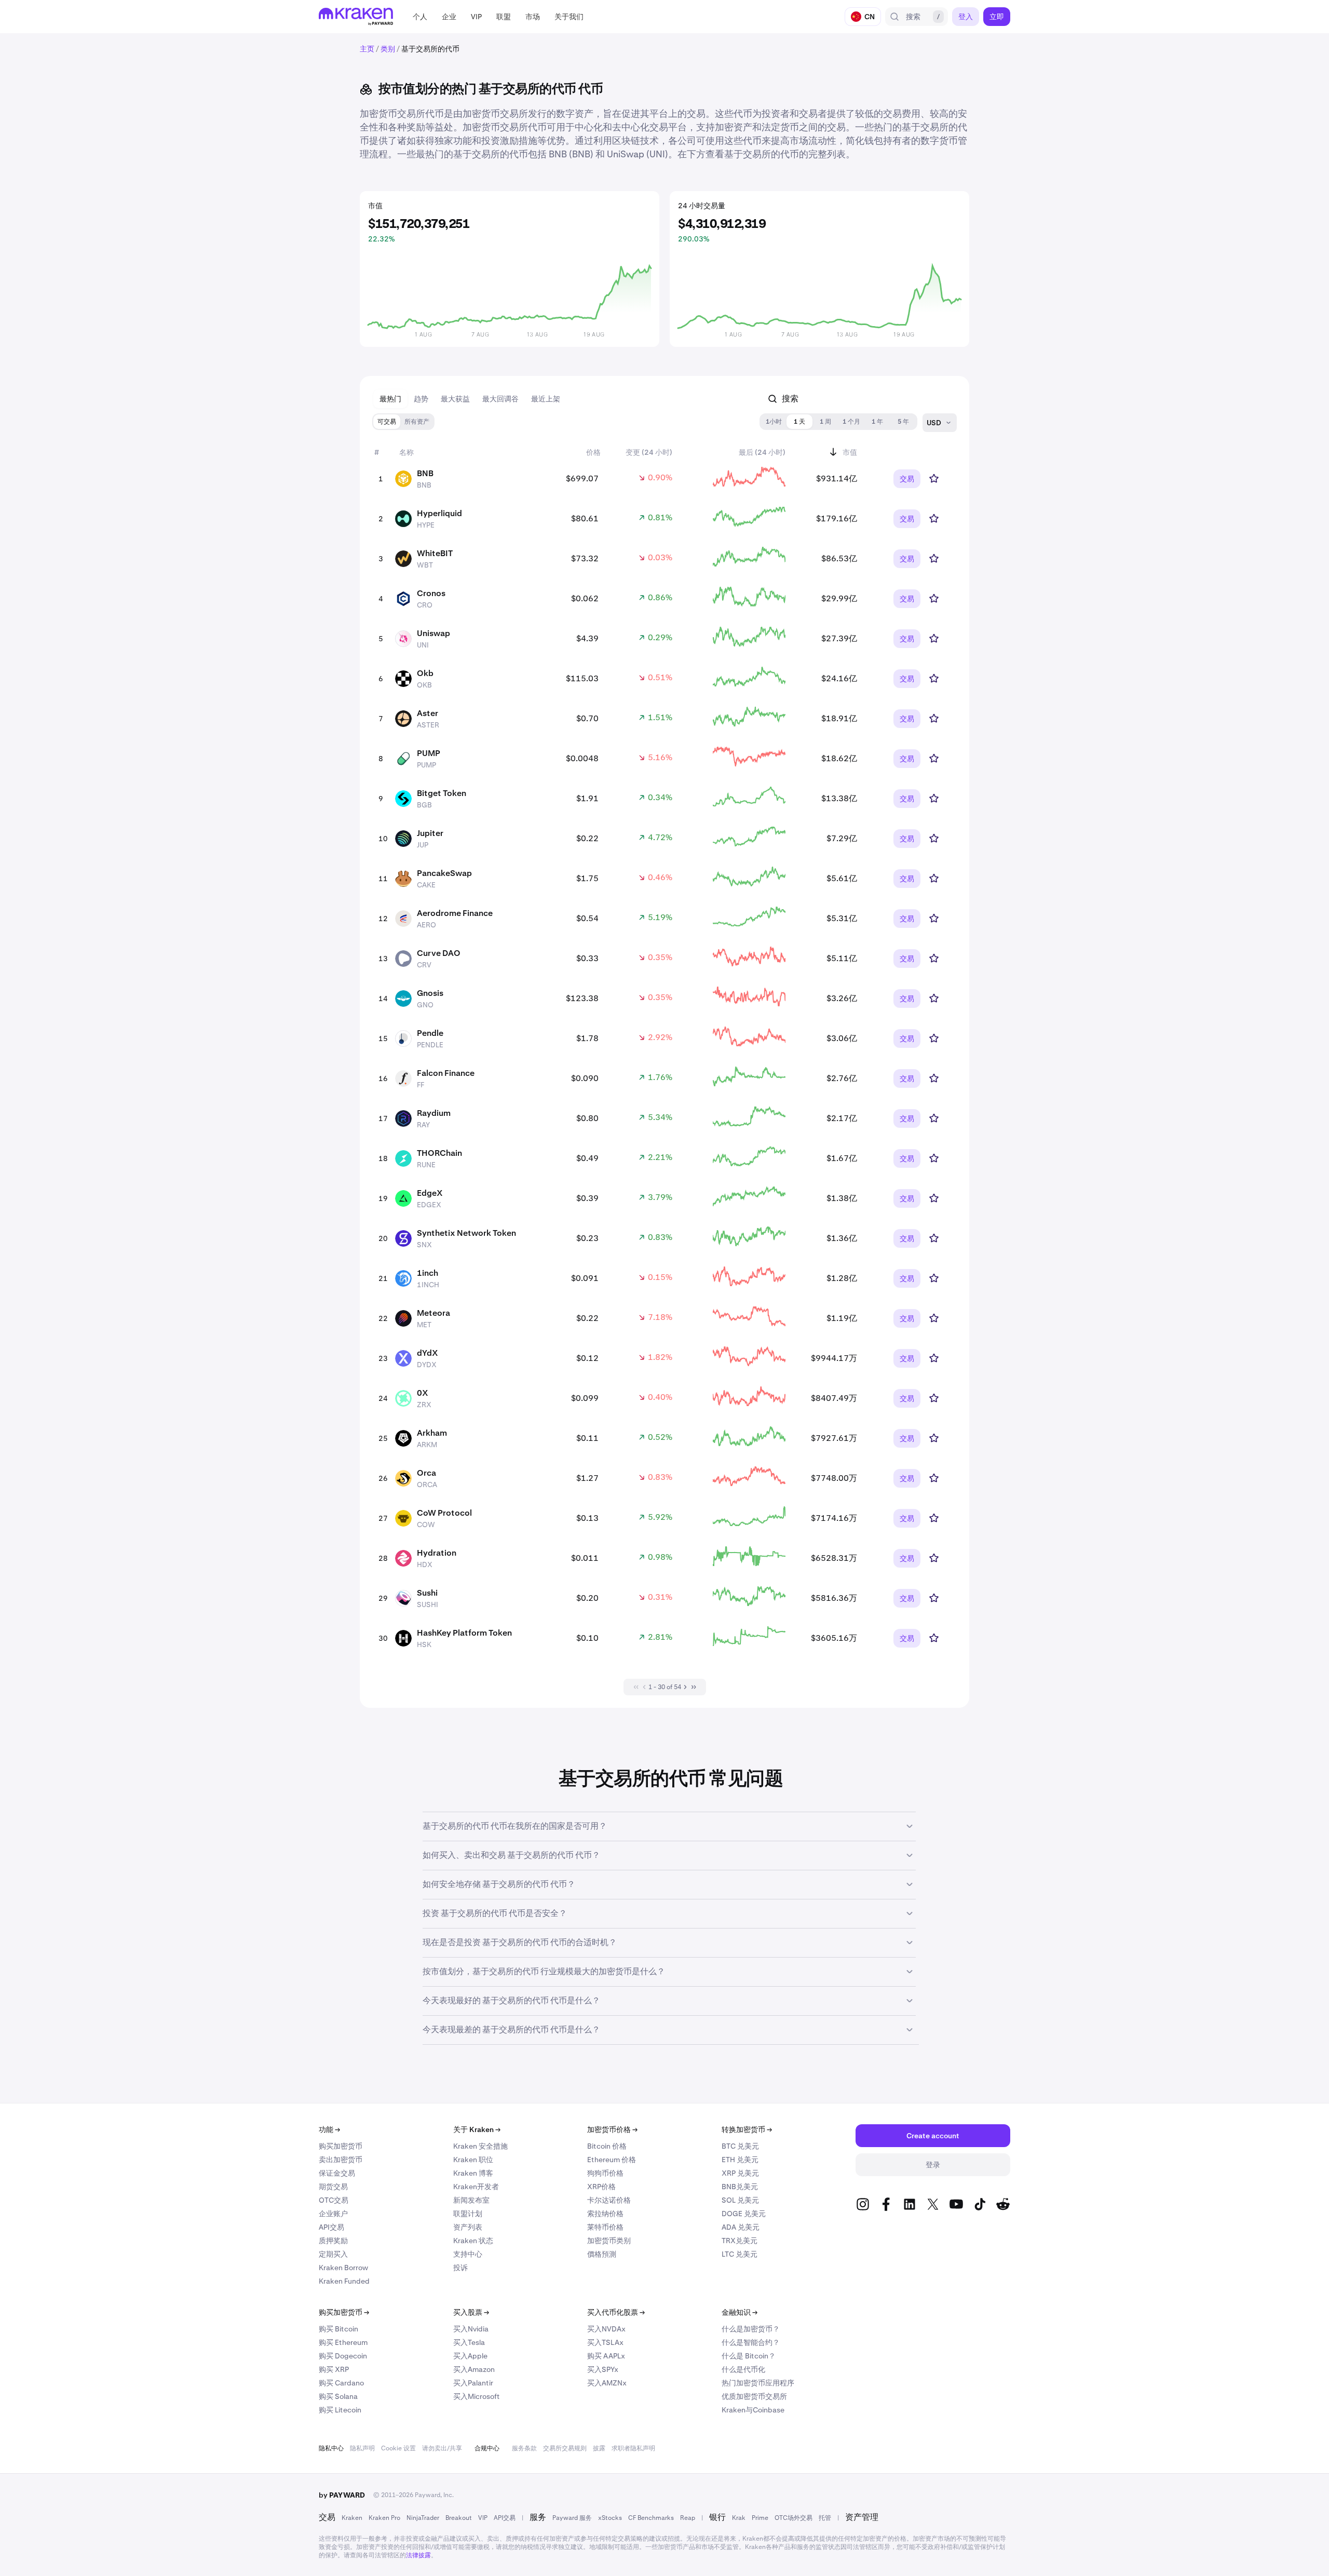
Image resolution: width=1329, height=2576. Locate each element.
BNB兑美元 (740, 2187)
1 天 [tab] (799, 422)
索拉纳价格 (605, 2214)
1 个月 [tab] (851, 422)
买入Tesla (469, 2342)
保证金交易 (337, 2173)
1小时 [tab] (774, 422)
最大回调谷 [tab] (500, 399)
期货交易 (333, 2187)
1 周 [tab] (825, 422)
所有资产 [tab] (417, 422)
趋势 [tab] (421, 399)
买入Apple (470, 2356)
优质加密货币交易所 (754, 2396)
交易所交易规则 (565, 2448)
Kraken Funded (344, 2281)
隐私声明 (362, 2448)
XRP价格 (601, 2187)
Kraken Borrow (343, 2268)
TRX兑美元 (740, 2241)
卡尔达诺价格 (609, 2200)
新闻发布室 (471, 2200)
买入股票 (471, 2312)
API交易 (331, 2227)
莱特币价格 (605, 2227)
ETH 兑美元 (740, 2160)
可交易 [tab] (387, 422)
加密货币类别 (609, 2241)
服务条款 (524, 2448)
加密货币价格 (612, 2129)
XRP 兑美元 (740, 2173)
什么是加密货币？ (751, 2329)
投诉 (460, 2268)
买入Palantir (473, 2383)
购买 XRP (334, 2369)
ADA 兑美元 (741, 2227)
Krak (739, 2518)
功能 (329, 2129)
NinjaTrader (423, 2518)
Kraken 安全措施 (480, 2146)
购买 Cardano (341, 2383)
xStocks (610, 2518)
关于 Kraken (477, 2129)
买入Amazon (474, 2369)
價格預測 (602, 2254)
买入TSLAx (605, 2342)
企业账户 (333, 2214)
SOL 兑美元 (740, 2200)
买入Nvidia (471, 2329)
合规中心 (487, 2448)
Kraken (352, 2518)
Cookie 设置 (398, 2448)
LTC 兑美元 (740, 2254)
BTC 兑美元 (740, 2146)
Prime (760, 2518)
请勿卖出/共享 (442, 2448)
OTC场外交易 (794, 2518)
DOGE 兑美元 (744, 2214)
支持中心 (468, 2254)
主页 (367, 49)
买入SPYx (603, 2369)
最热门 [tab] (390, 399)
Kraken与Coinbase (753, 2410)
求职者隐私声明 (633, 2448)
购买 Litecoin (340, 2410)
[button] (420, 17)
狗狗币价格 (605, 2173)
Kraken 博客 (473, 2173)
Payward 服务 (572, 2518)
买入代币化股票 (616, 2312)
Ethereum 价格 (612, 2160)
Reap (688, 2518)
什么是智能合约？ (751, 2342)
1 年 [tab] (877, 422)
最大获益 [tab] (455, 399)
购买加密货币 (341, 2146)
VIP (483, 2518)
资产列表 (468, 2227)
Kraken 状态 (473, 2241)
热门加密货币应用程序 (758, 2383)
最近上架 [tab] (546, 399)
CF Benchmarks (651, 2518)
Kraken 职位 (473, 2160)
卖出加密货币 (341, 2160)
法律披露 (418, 2555)
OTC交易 (334, 2200)
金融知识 (740, 2312)
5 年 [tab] (903, 422)
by (342, 2495)
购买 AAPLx (606, 2356)
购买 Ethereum (343, 2342)
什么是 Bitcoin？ (749, 2356)
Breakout (459, 2518)
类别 (388, 49)
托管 (825, 2518)
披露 (599, 2448)
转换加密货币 (747, 2129)
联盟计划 (468, 2214)
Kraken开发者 (476, 2187)
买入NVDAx (606, 2329)
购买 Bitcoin (338, 2329)
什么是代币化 (743, 2369)
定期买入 (333, 2254)
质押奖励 (333, 2241)
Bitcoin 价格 (607, 2146)
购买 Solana (338, 2396)
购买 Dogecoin (343, 2356)
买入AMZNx (607, 2383)
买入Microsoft (477, 2396)
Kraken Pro (384, 2518)
